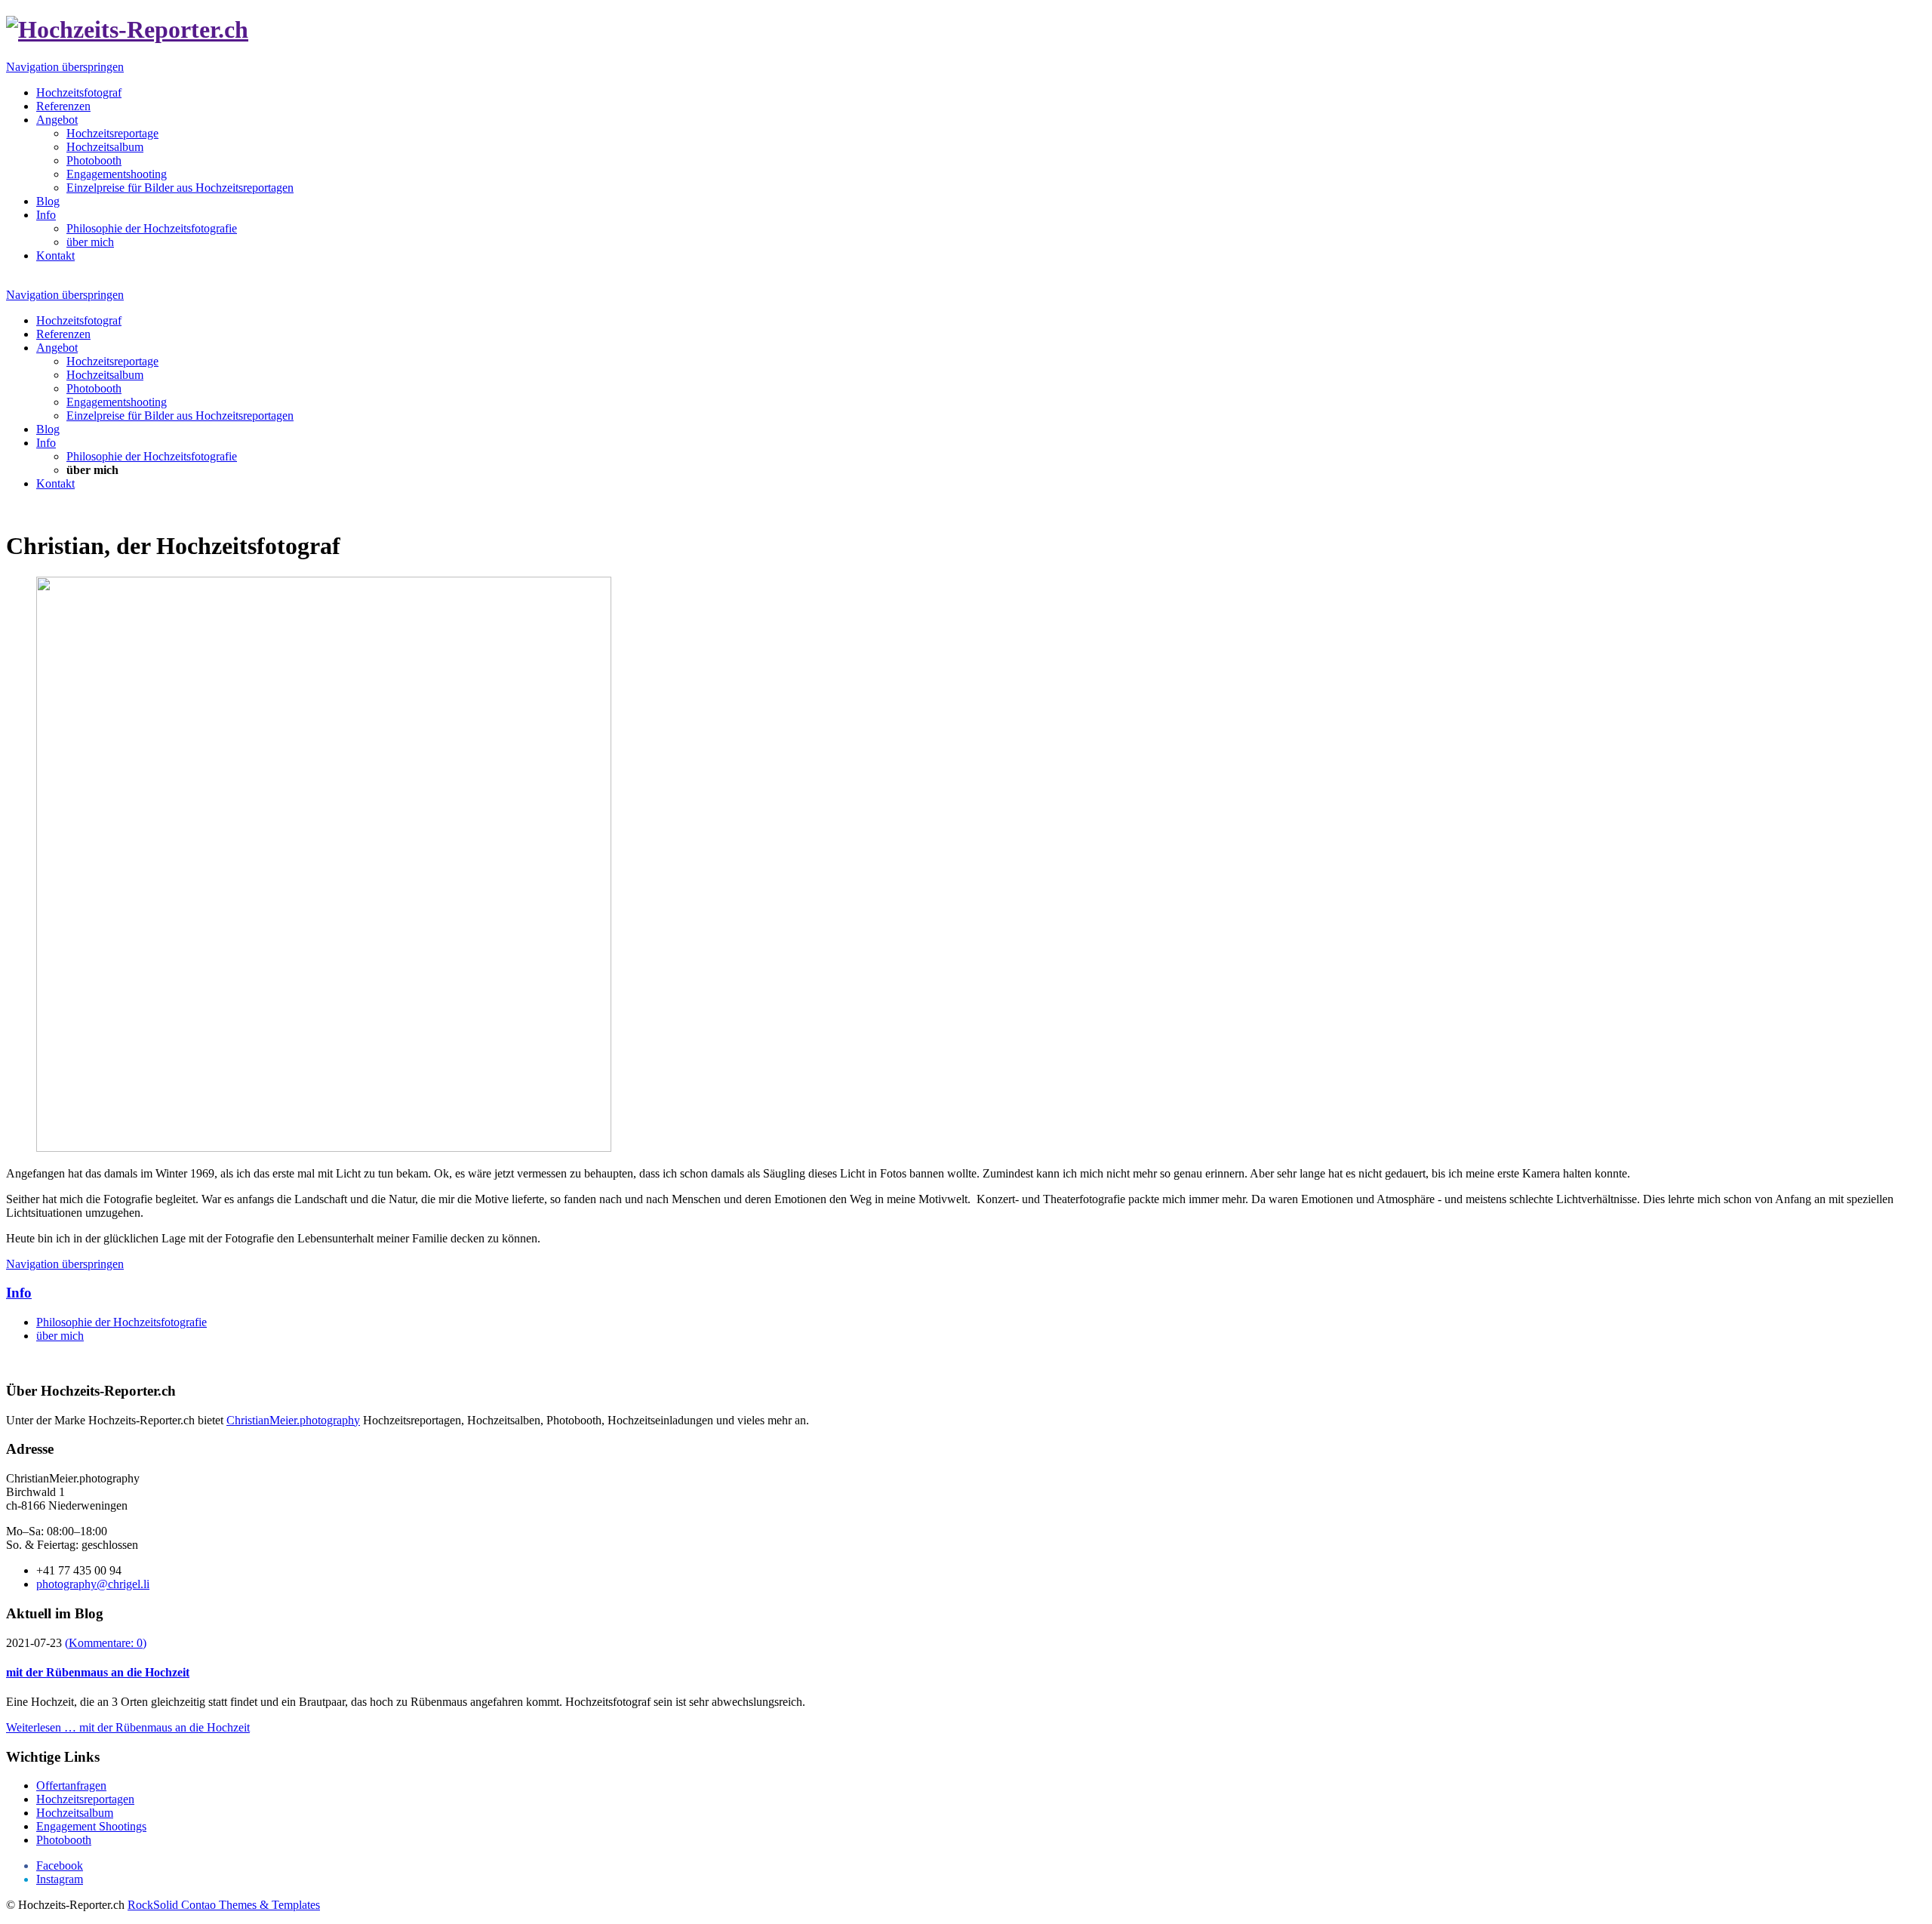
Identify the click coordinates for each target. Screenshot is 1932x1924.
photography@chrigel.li (93, 1584)
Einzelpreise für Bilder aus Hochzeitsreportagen (180, 188)
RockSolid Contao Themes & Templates (224, 1905)
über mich (90, 242)
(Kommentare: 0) (106, 1643)
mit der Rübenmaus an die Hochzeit (98, 1672)
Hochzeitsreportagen (85, 1799)
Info (46, 215)
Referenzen (63, 106)
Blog (48, 201)
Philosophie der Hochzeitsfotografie (152, 228)
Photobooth (94, 160)
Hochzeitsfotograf (79, 92)
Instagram (60, 1879)
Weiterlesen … (128, 1727)
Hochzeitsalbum (105, 147)
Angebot (57, 120)
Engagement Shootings (91, 1826)
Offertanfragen (71, 1785)
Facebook (60, 1866)
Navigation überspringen (65, 67)
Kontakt (55, 256)
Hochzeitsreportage (112, 133)
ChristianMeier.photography (293, 1420)
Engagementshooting (117, 174)
